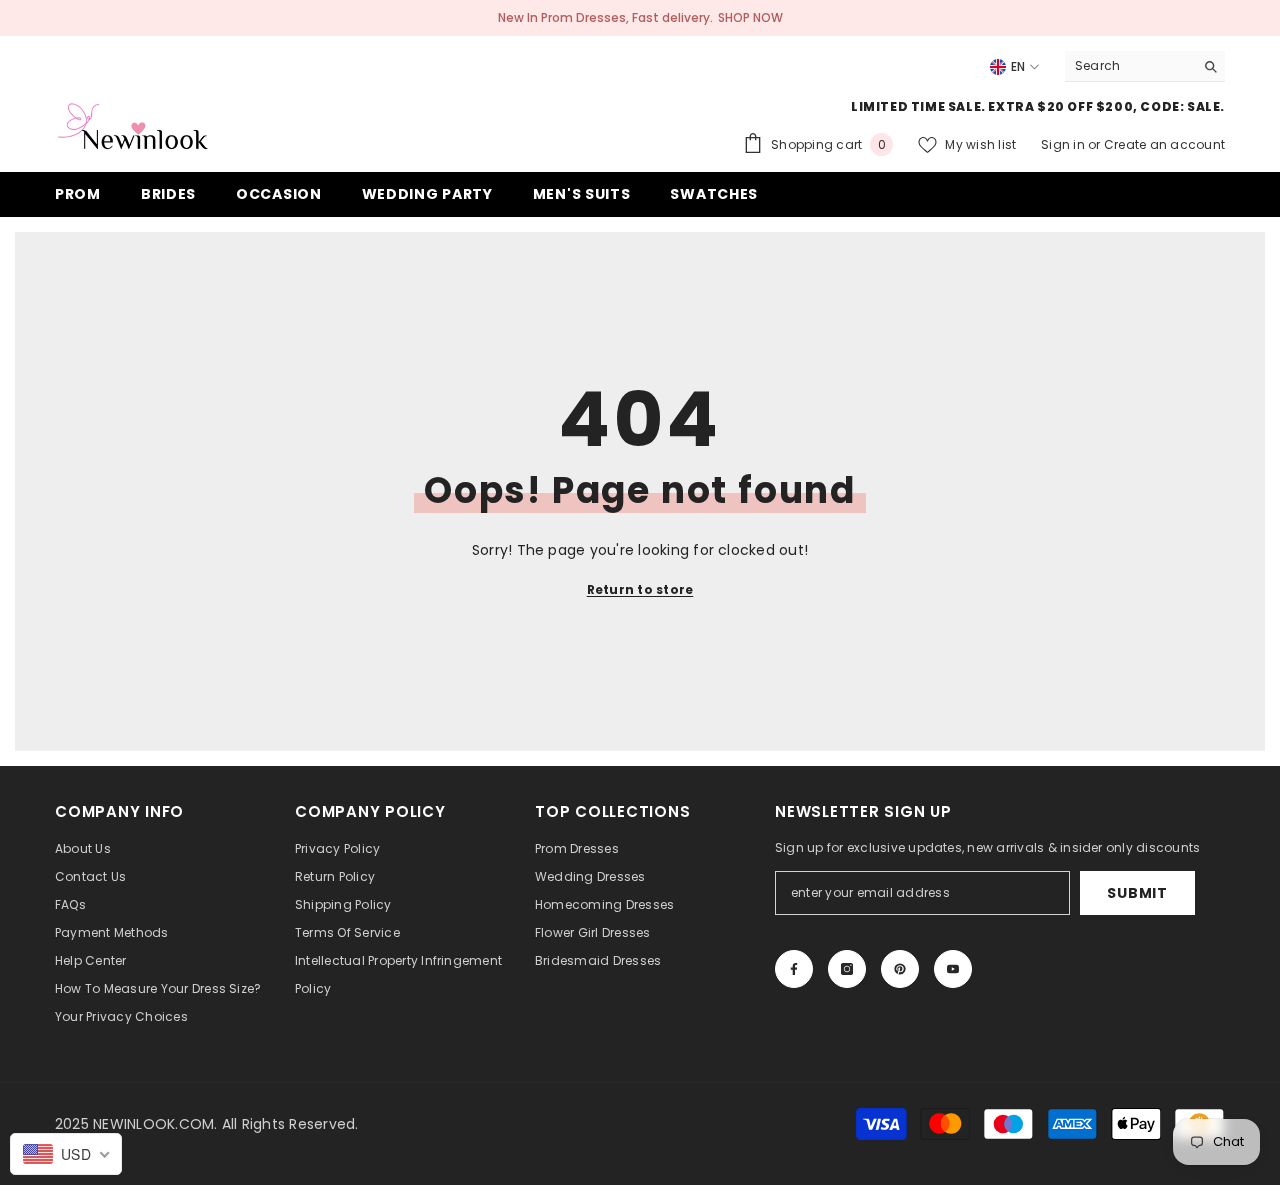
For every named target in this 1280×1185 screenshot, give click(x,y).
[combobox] (1129, 66)
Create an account (1164, 144)
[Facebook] (794, 969)
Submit (1137, 893)
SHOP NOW (750, 17)
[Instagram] (847, 969)
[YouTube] (953, 969)
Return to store (640, 589)
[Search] (1145, 66)
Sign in (1064, 144)
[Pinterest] (900, 969)
